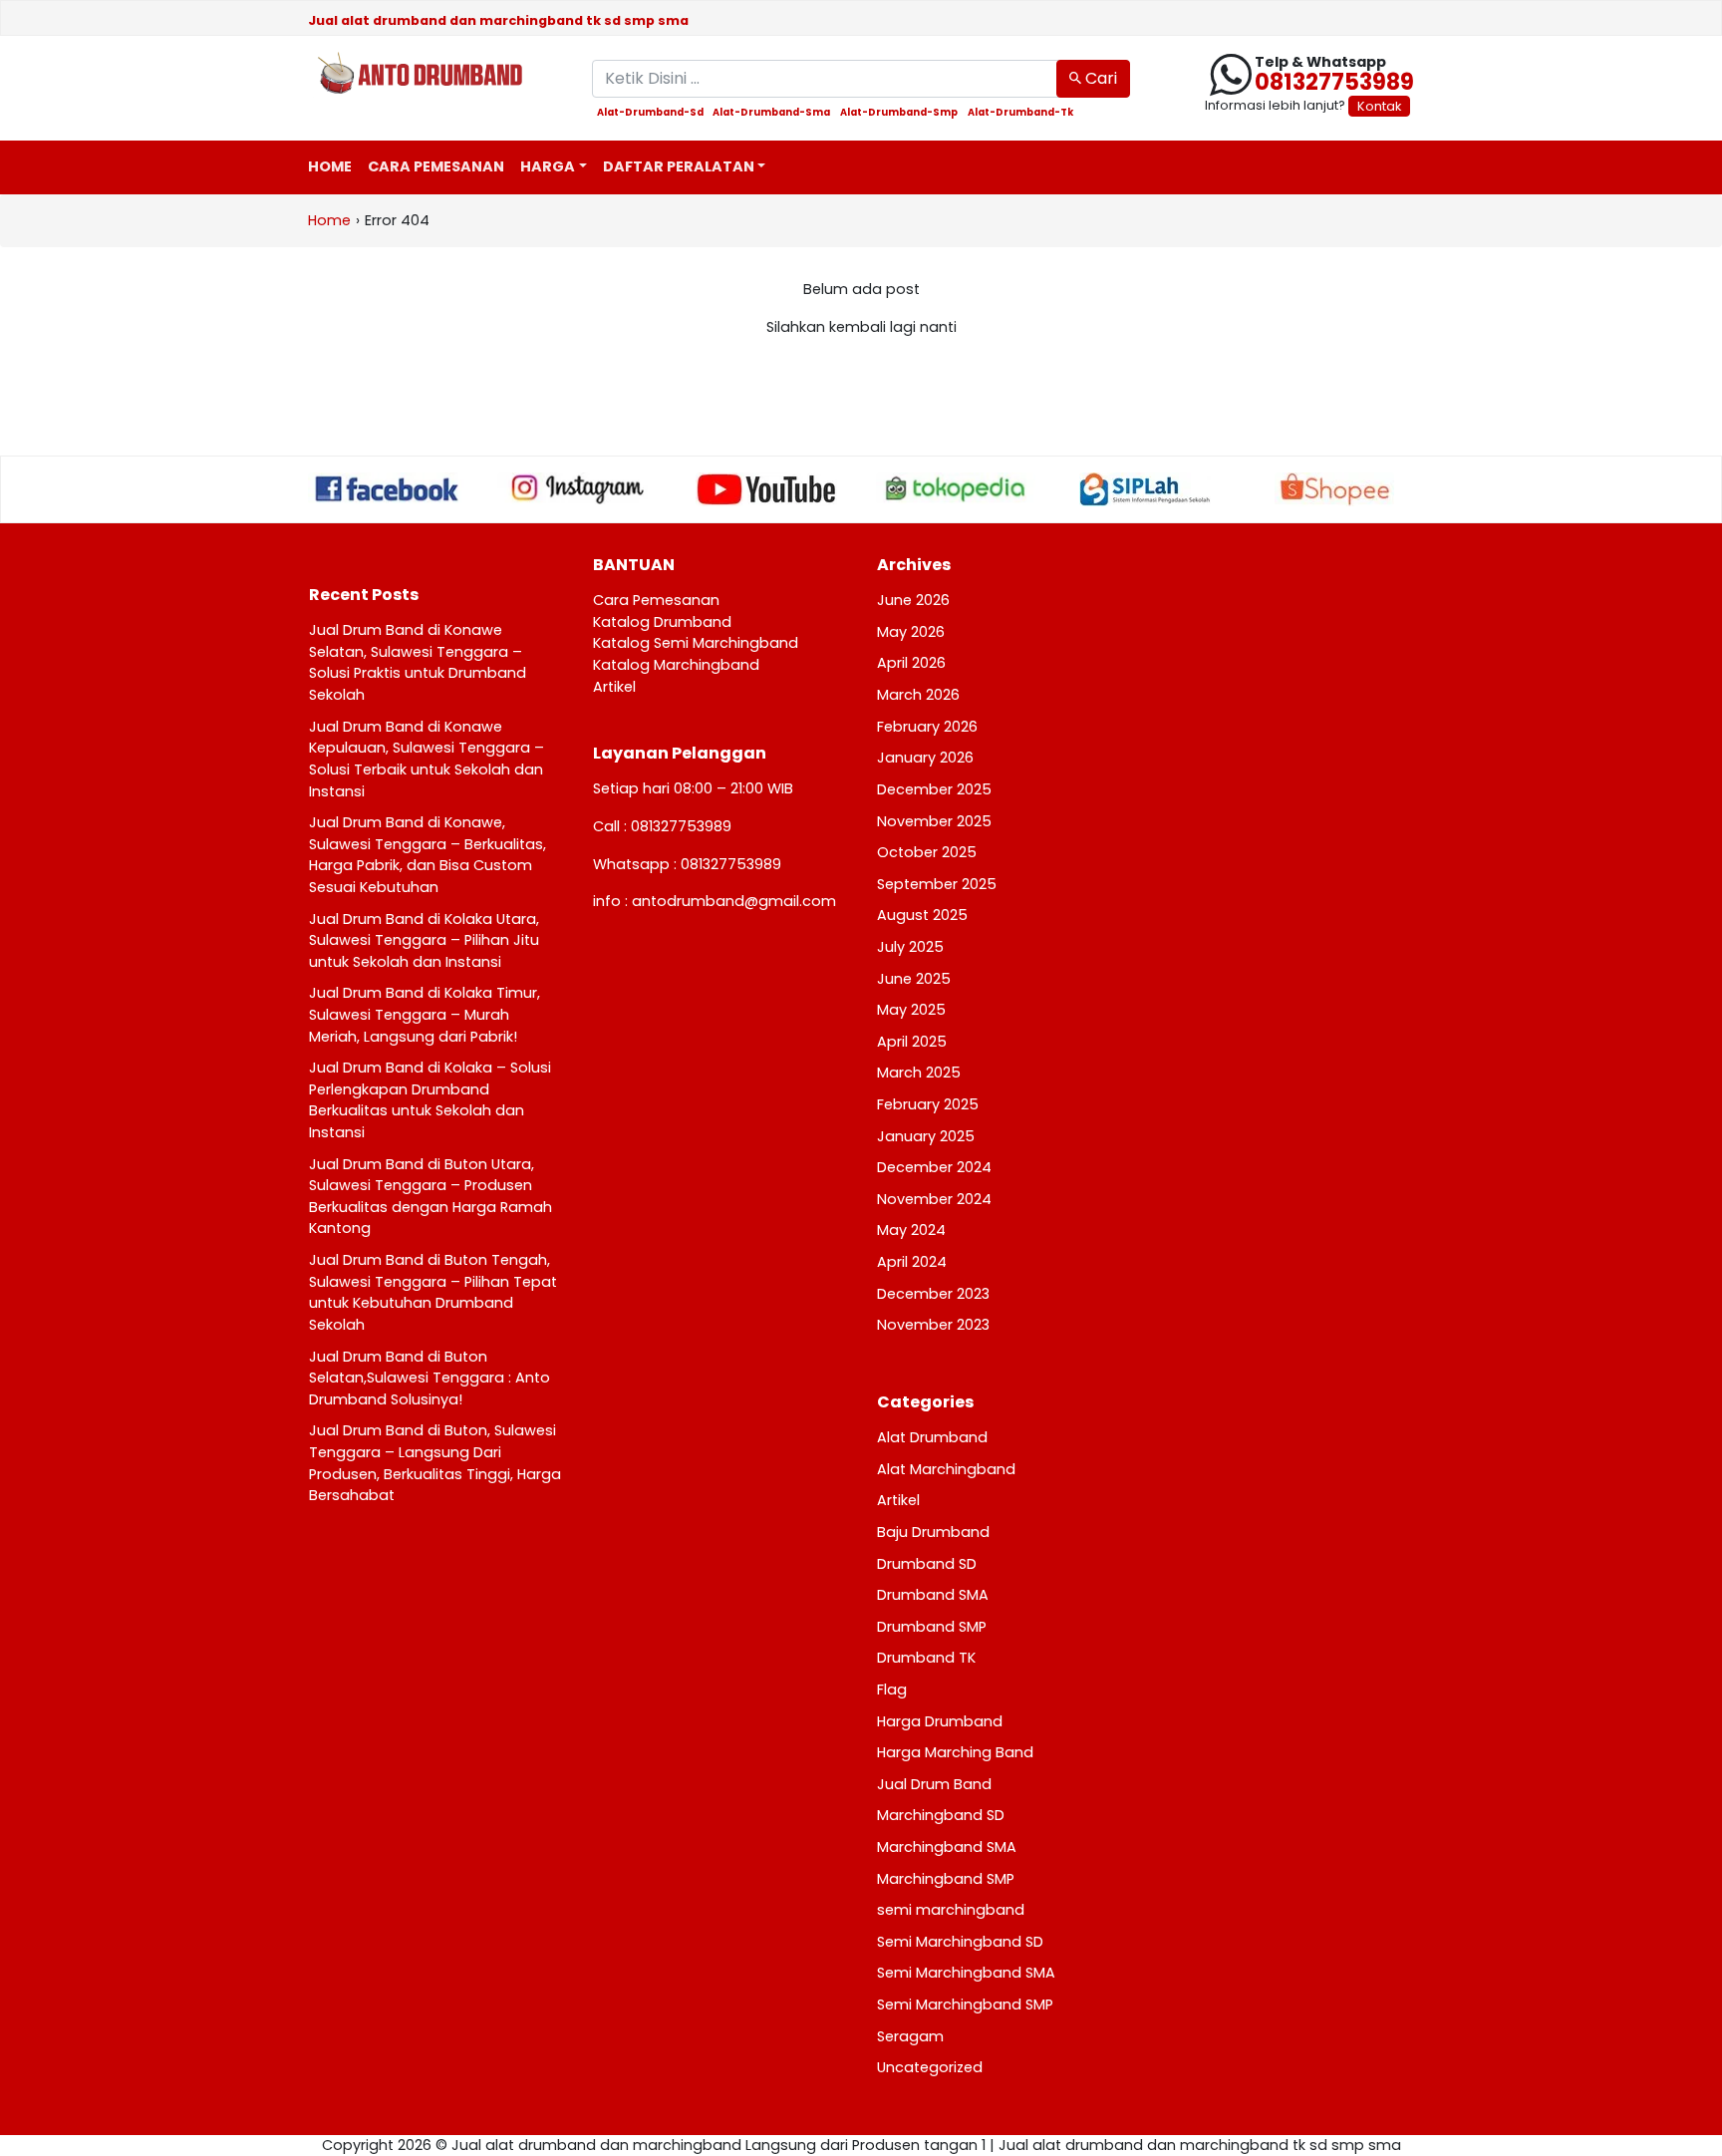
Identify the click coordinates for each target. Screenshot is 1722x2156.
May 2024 (911, 1230)
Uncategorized (930, 2067)
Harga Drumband (940, 1721)
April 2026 (911, 663)
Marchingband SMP (946, 1879)
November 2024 (934, 1199)
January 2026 (925, 758)
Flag (892, 1690)
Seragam (910, 2036)
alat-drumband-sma (771, 113)
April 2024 (912, 1262)
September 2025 (937, 884)
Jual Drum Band (934, 1784)
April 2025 (912, 1042)
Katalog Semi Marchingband (696, 643)
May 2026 (911, 632)
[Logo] (435, 75)
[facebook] (388, 488)
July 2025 (910, 947)
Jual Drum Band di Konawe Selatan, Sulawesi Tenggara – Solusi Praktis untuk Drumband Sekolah (418, 662)
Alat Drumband (932, 1437)
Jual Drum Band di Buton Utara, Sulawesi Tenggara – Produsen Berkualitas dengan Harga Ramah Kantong (430, 1197)
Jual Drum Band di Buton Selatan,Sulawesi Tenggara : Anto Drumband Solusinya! (430, 1378)
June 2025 (914, 979)
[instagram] (577, 488)
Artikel (614, 687)
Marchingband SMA (947, 1847)
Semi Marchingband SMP (965, 2004)
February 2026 (927, 727)
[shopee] (1334, 489)
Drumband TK (926, 1658)
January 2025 (926, 1136)
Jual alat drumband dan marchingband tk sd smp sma (498, 20)
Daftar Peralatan (679, 166)
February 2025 (928, 1104)
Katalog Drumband (662, 622)
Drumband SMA (933, 1595)
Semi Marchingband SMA (966, 1973)
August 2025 (922, 915)
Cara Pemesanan (436, 166)
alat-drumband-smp (899, 113)
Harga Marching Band (955, 1752)
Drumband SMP (932, 1627)
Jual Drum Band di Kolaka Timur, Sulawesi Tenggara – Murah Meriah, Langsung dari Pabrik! (425, 1014)
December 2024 (934, 1167)
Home (330, 166)
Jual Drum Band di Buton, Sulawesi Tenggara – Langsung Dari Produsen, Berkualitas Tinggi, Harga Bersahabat (435, 1463)
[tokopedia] (956, 488)
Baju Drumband (933, 1532)
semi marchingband (951, 1910)
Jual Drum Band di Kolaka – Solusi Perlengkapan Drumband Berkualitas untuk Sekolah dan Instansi (430, 1100)
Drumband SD (927, 1564)
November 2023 (933, 1325)
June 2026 (913, 600)
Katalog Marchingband (676, 665)
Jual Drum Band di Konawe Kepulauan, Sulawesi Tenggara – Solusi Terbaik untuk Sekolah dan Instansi (427, 759)
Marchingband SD (941, 1815)
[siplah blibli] (1145, 489)
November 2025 (934, 821)
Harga (548, 166)
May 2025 (911, 1010)
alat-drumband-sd (650, 113)
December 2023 (933, 1294)
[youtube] (766, 489)
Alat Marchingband (946, 1469)
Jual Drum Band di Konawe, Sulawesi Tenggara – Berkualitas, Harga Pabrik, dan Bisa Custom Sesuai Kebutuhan (428, 855)
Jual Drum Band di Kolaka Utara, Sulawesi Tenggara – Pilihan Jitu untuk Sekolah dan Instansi (424, 940)
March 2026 (918, 695)
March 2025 (919, 1073)
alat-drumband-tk (1020, 113)
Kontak (1379, 106)
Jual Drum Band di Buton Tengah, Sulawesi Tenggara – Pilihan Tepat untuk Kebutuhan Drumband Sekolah (433, 1292)
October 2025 (927, 852)
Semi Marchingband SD (960, 1942)
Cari (1099, 78)
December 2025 (934, 789)
